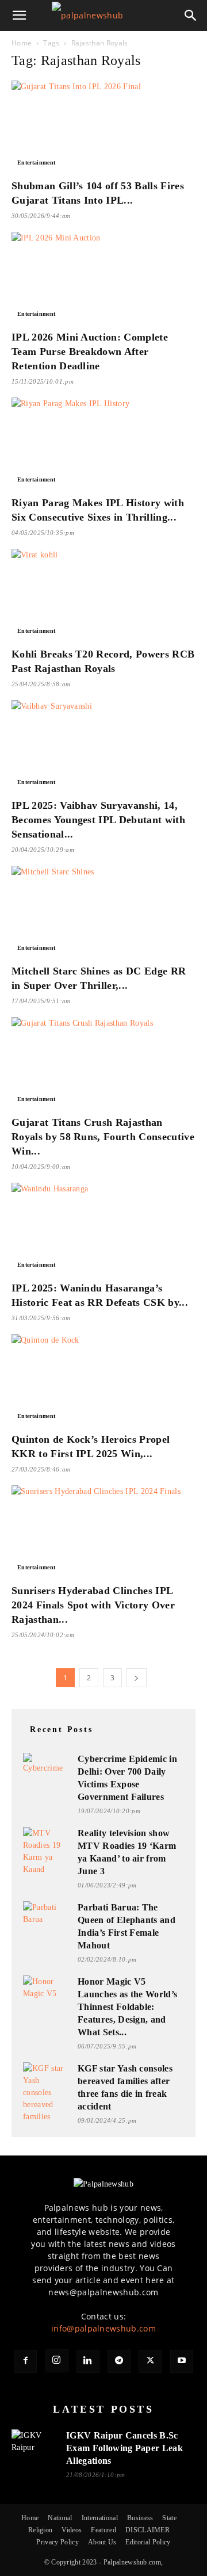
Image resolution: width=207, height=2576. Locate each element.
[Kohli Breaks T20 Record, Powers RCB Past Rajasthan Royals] (103, 594)
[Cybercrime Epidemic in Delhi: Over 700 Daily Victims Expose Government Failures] (46, 1766)
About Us (102, 2542)
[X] (150, 2361)
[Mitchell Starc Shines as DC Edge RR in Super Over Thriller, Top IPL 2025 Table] (103, 911)
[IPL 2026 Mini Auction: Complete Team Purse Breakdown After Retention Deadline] (103, 277)
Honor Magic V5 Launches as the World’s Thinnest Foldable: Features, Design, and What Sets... (127, 2007)
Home (22, 43)
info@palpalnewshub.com (103, 2328)
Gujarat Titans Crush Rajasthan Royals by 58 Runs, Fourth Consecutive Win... (103, 1137)
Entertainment (36, 163)
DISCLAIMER (147, 2530)
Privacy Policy (57, 2542)
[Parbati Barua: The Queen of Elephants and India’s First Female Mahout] (46, 1914)
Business (140, 2518)
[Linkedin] (88, 2361)
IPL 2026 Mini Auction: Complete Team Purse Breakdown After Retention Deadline (90, 351)
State (169, 2518)
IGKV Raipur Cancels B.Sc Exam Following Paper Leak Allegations (124, 2448)
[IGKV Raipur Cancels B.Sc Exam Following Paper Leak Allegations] (34, 2444)
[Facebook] (25, 2361)
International (100, 2518)
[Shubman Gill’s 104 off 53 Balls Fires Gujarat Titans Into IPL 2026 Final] (103, 126)
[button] (20, 16)
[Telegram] (119, 2361)
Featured (103, 2530)
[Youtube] (182, 2361)
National (60, 2518)
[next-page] (136, 1678)
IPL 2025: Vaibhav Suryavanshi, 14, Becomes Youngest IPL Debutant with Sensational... (98, 820)
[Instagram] (57, 2361)
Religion (41, 2530)
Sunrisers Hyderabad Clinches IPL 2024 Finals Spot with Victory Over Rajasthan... (93, 1605)
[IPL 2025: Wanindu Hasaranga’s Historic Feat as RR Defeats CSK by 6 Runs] (103, 1228)
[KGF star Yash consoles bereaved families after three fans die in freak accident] (46, 2092)
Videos (72, 2530)
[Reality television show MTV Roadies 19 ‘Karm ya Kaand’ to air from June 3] (46, 1851)
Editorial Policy (148, 2542)
